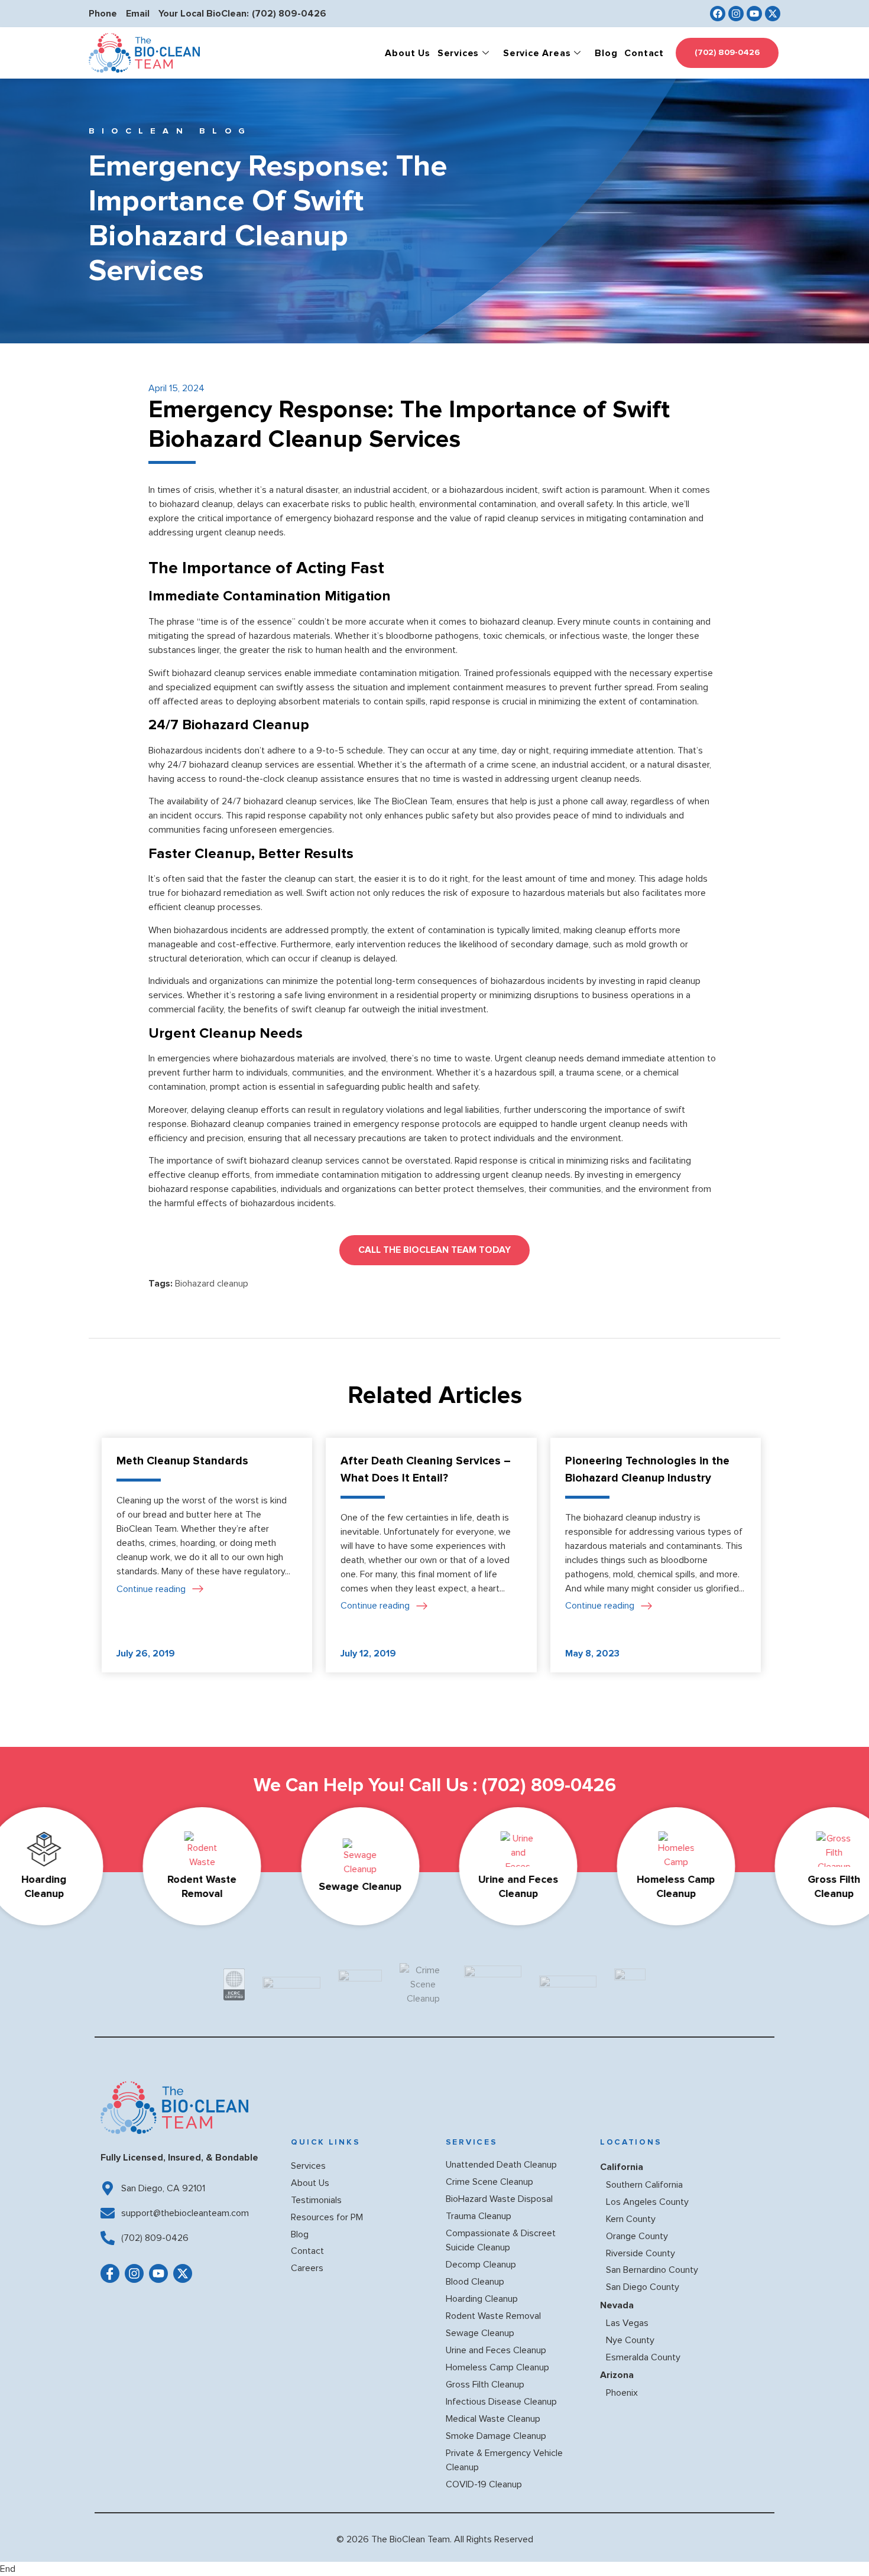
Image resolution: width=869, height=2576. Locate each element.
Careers (307, 2268)
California (622, 2167)
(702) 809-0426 (289, 14)
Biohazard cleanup (212, 1284)
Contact (644, 53)
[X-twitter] (773, 14)
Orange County (637, 2236)
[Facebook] (718, 14)
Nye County (630, 2340)
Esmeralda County (643, 2357)
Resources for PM (327, 2217)
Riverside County (641, 2253)
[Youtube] (754, 14)
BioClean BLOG (170, 131)
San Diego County (643, 2287)
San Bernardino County (652, 2270)
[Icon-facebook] (110, 2273)
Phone (103, 14)
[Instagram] (736, 14)
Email (138, 14)
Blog (606, 53)
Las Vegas (627, 2323)
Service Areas (537, 53)
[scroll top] (841, 2544)
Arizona (617, 2375)
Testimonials (316, 2200)
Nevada (617, 2305)
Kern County (631, 2219)
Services (458, 53)
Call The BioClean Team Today (434, 1250)
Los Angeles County (647, 2202)
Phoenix (622, 2393)
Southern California (644, 2185)
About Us (407, 53)
